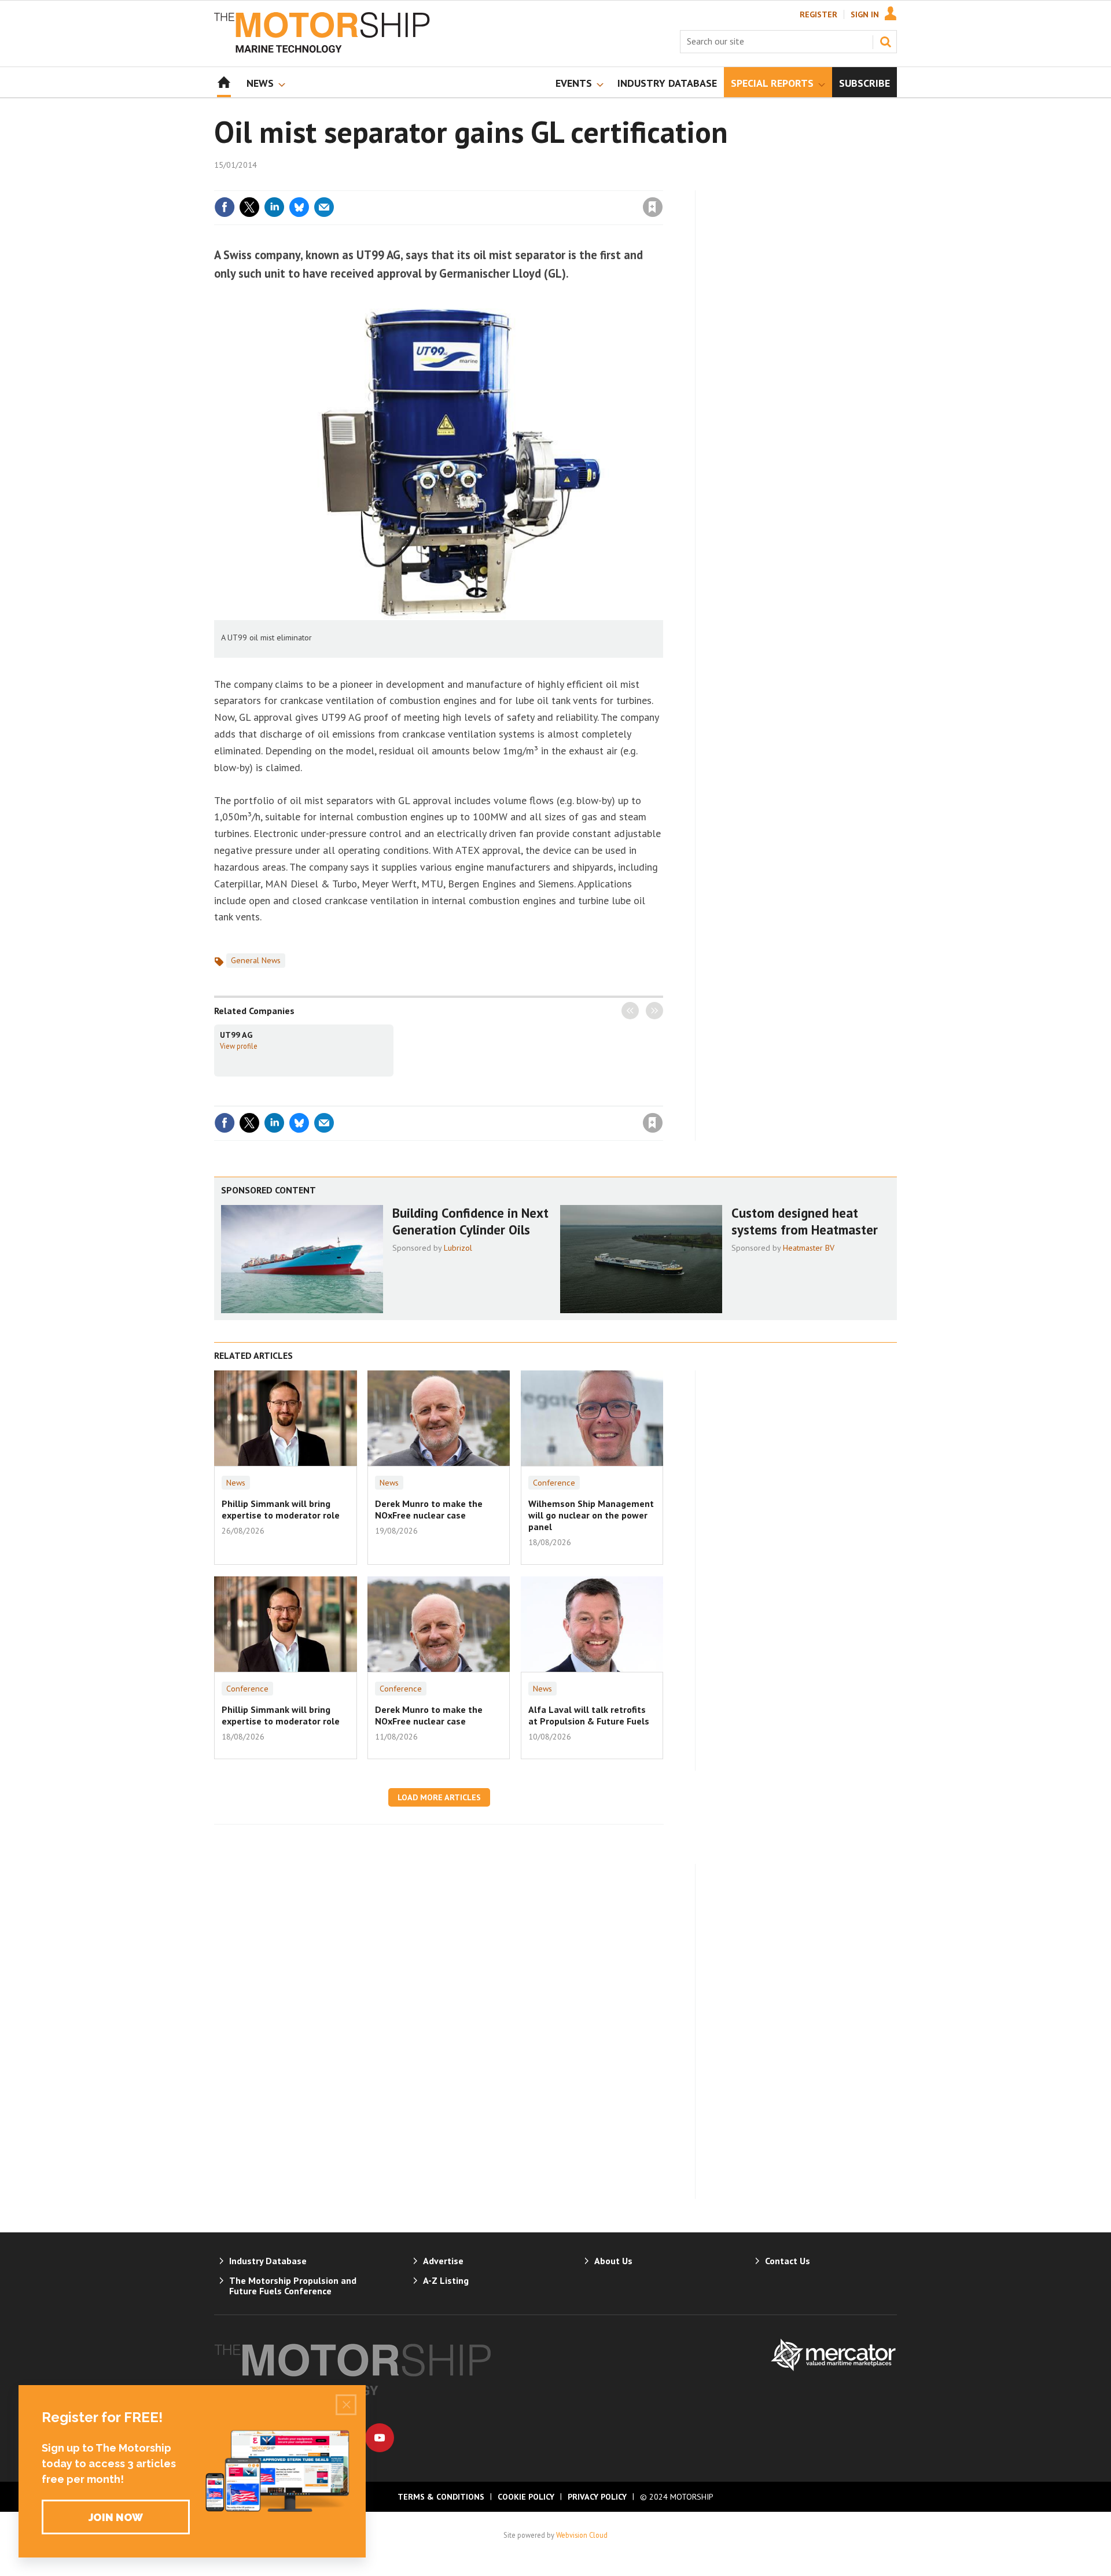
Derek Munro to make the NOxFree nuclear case (429, 1509)
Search (885, 42)
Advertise (443, 2261)
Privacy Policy (597, 2497)
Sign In (865, 14)
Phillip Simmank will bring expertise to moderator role (281, 1509)
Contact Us (788, 2261)
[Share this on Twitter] (249, 207)
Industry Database (268, 2261)
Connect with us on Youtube (380, 2438)
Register (818, 14)
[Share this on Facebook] (225, 207)
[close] (662, 183)
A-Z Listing (446, 2280)
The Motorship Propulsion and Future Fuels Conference (293, 2286)
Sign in (517, 183)
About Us (613, 2261)
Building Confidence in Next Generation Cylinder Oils (470, 1221)
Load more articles (439, 1797)
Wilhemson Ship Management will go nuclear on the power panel (591, 1515)
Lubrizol (458, 1248)
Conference (554, 1483)
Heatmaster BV (809, 1248)
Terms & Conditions (441, 2497)
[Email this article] (324, 207)
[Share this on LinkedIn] (274, 207)
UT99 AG (236, 1035)
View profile (239, 1046)
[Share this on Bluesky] (299, 207)
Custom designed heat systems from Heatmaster (805, 1221)
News (236, 1483)
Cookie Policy (526, 2497)
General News (256, 960)
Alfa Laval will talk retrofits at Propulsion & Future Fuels (589, 1715)
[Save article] (653, 207)
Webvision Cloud (582, 2535)
